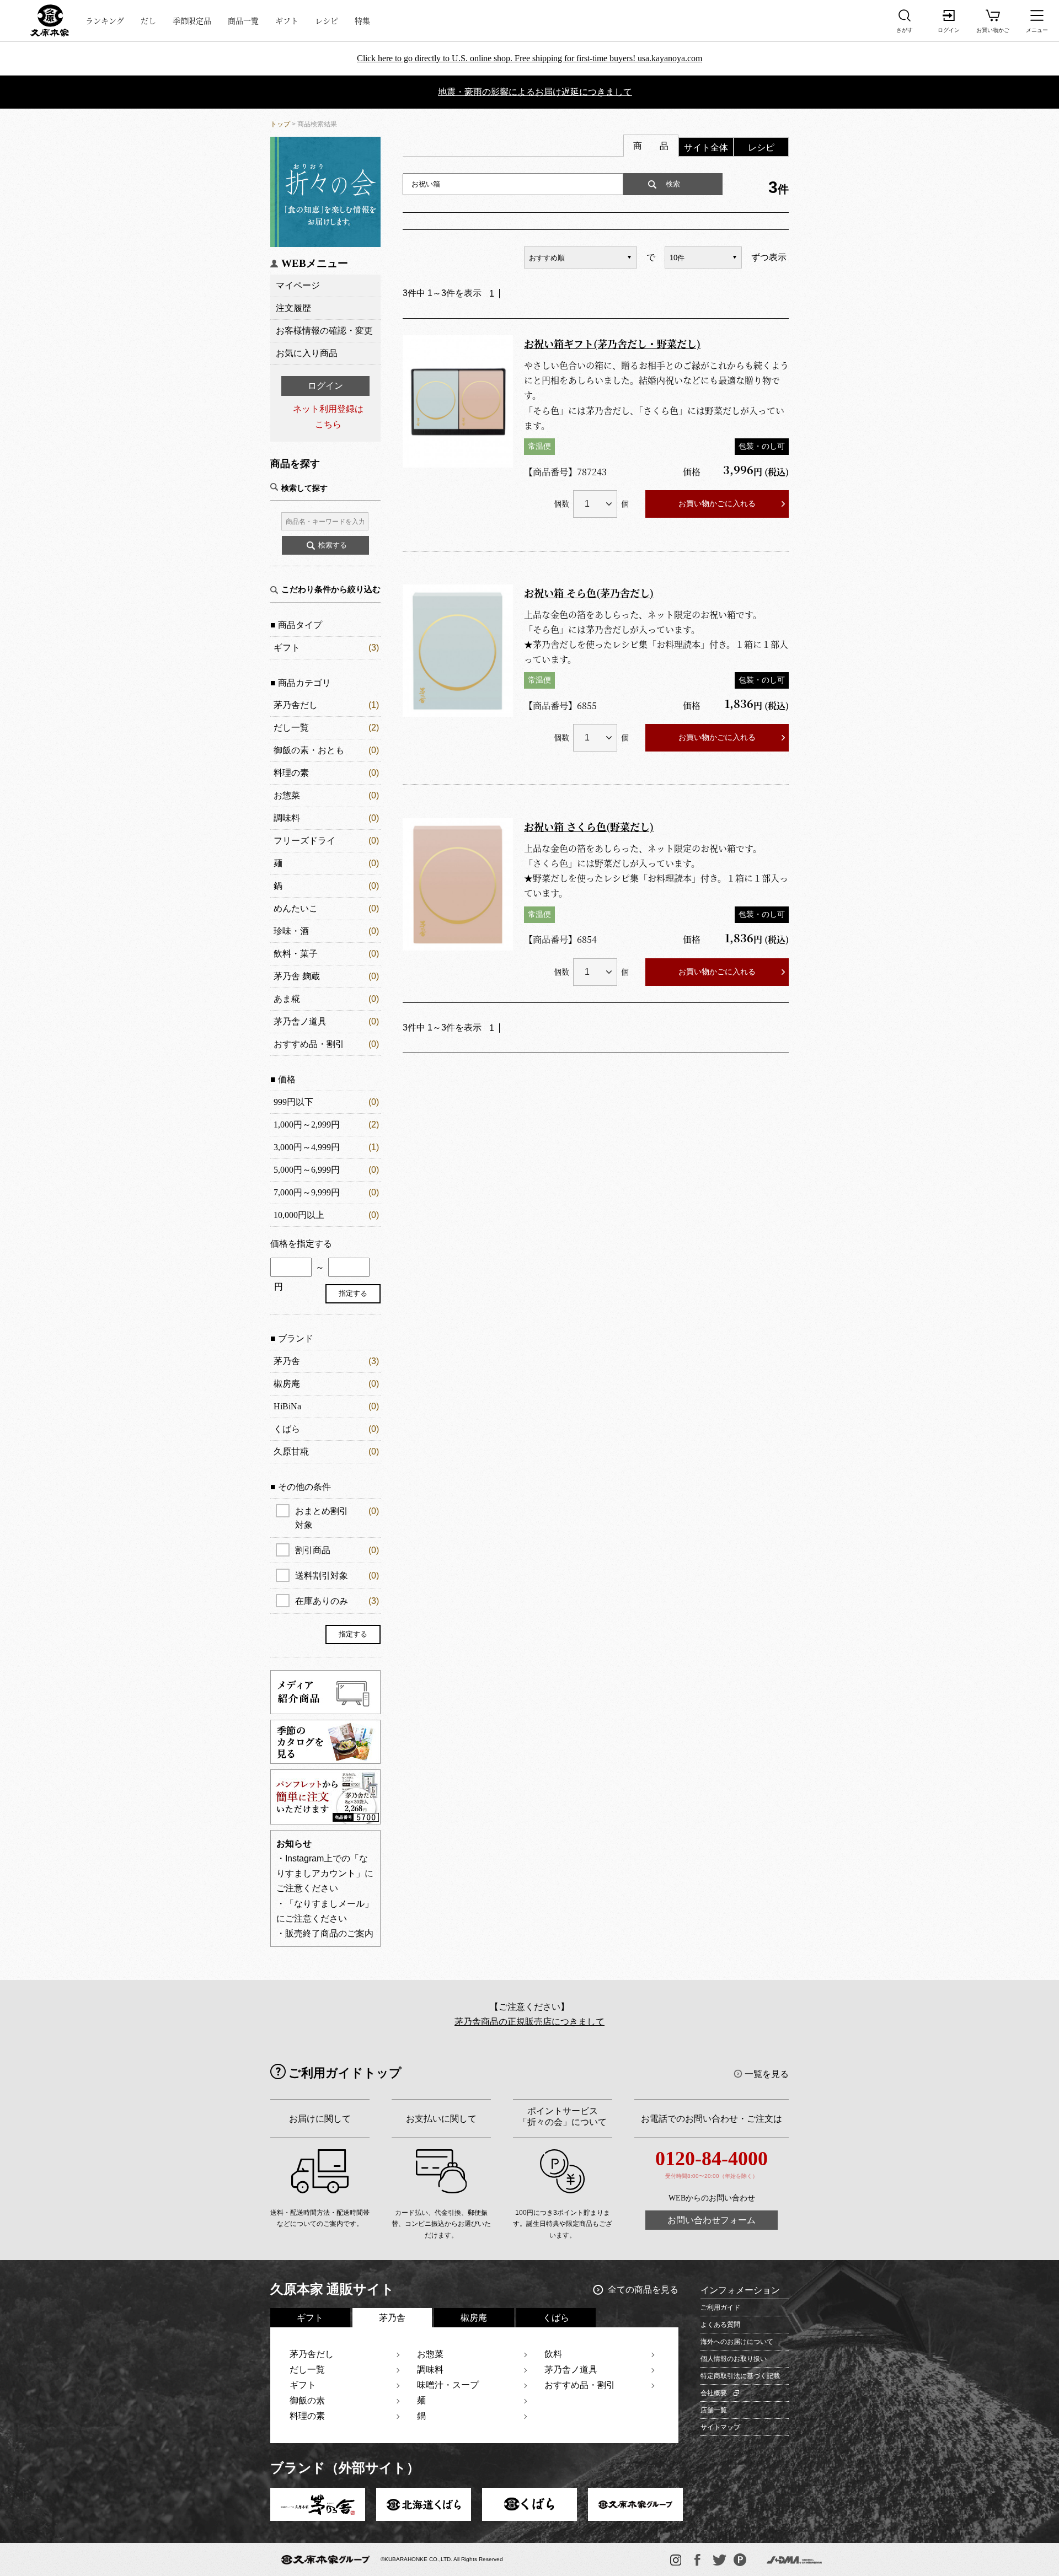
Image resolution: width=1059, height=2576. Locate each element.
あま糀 (287, 999)
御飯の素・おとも (309, 750)
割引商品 (337, 1550)
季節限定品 (192, 20)
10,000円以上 (299, 1215)
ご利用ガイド (720, 2307)
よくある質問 (720, 2325)
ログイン (325, 386)
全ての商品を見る (643, 2290)
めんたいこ (296, 908)
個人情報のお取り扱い (734, 2359)
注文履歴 (293, 308)
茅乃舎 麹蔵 (297, 976)
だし (148, 20)
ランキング (105, 20)
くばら (287, 1429)
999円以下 (293, 1102)
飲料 (553, 2354)
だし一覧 (291, 728)
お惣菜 (287, 795)
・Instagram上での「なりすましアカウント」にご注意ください (325, 1873)
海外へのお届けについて (737, 2342)
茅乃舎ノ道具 (300, 1021)
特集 (362, 20)
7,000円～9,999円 (307, 1192)
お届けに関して (320, 2119)
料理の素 (291, 773)
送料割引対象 (337, 1576)
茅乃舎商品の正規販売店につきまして (529, 2022)
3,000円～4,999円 (307, 1147)
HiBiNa (287, 1406)
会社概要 (714, 2393)
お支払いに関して (441, 2119)
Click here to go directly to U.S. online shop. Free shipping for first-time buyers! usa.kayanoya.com (529, 58)
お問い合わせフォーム (712, 2220)
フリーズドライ (304, 841)
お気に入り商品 (307, 353)
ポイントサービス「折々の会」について (563, 2116)
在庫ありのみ (337, 1601)
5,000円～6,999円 (307, 1170)
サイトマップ (720, 2427)
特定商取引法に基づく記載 (740, 2376)
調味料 (287, 818)
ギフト (287, 20)
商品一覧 (243, 20)
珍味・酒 (291, 931)
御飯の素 (307, 2400)
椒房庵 (287, 1384)
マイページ (298, 285)
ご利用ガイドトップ (345, 2073)
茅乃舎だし (296, 705)
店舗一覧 (714, 2410)
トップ (280, 124)
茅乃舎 (287, 1361)
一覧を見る (767, 2074)
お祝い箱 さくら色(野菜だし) (589, 827)
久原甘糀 (291, 1451)
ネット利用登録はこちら (328, 416)
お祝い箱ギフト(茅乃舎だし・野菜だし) (612, 344)
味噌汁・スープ (448, 2385)
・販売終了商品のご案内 (325, 1933)
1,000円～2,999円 (307, 1125)
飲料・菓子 (296, 954)
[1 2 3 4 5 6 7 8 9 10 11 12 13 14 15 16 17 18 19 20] (595, 504)
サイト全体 (706, 147)
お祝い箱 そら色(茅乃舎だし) (589, 593)
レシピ (327, 20)
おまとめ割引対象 (337, 1518)
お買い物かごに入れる (717, 503)
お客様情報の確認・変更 (324, 331)
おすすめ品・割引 (309, 1044)
